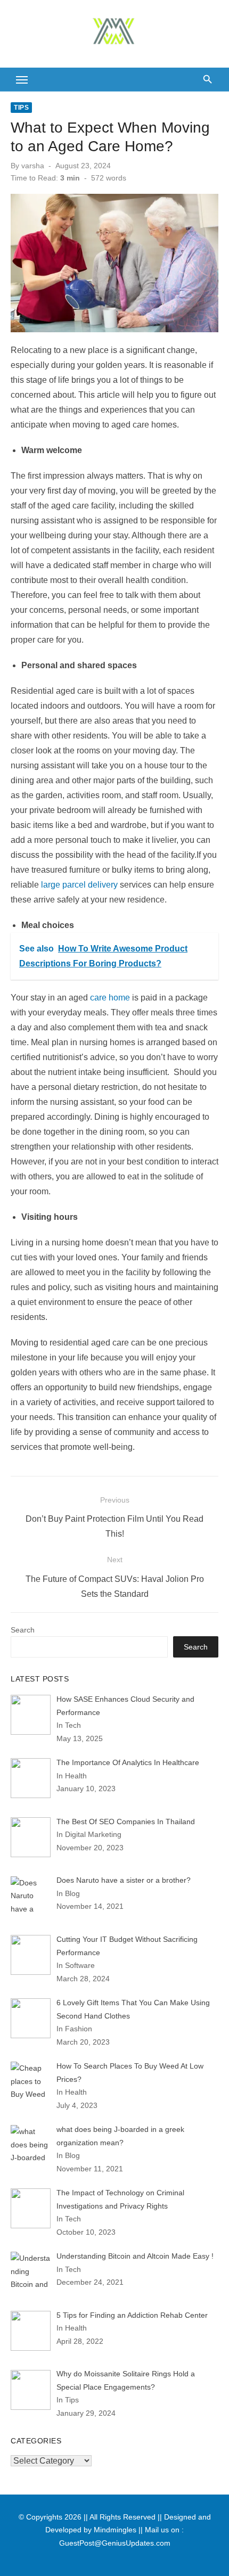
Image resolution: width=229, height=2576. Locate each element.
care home (110, 998)
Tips (21, 108)
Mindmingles (115, 2530)
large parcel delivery (79, 885)
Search (23, 1630)
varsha (33, 166)
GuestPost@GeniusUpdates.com (115, 2543)
